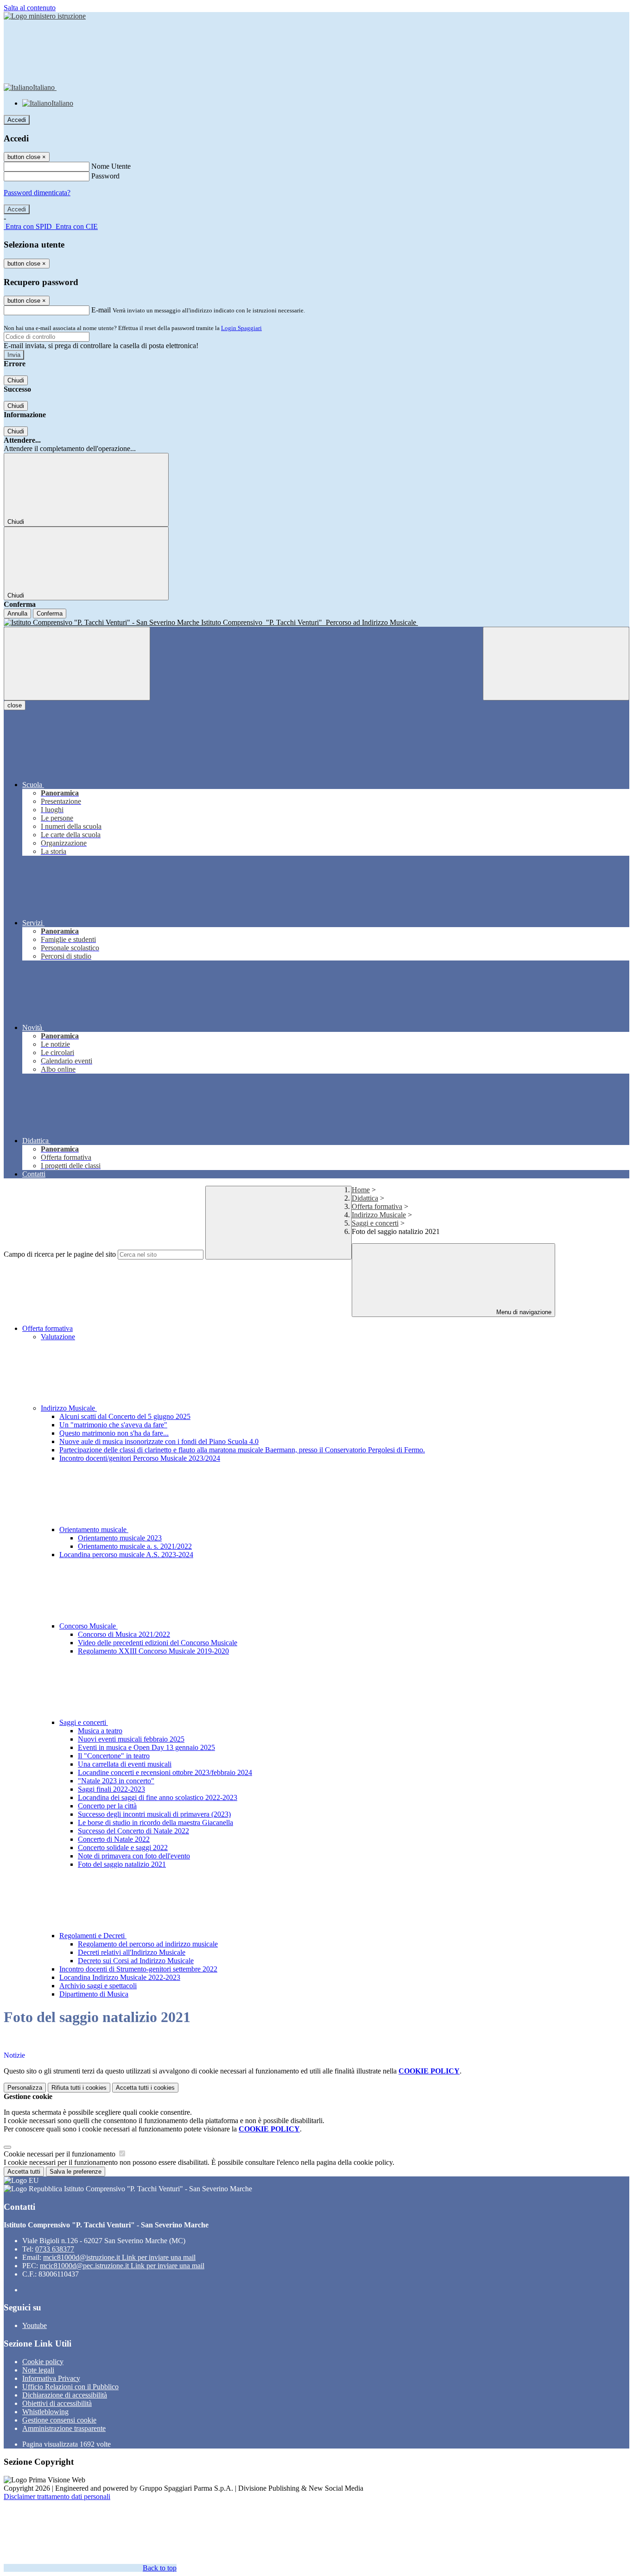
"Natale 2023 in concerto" (116, 1781)
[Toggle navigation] (77, 664)
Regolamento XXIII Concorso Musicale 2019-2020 (153, 1651)
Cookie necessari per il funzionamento (60, 2154)
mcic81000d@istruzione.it (119, 2257)
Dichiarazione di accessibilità (65, 2395)
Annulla (17, 614)
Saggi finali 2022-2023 (111, 1789)
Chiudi (16, 380)
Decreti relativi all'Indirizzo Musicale (132, 1952)
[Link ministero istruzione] (45, 16)
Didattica (365, 1198)
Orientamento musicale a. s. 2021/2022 (135, 1546)
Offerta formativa (377, 1206)
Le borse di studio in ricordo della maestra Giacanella (155, 1822)
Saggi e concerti (375, 1223)
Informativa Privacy (51, 2378)
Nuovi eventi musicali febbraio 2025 (131, 1739)
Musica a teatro (100, 1731)
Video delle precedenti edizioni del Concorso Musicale (158, 1643)
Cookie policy (43, 2362)
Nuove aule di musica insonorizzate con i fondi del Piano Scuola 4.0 (159, 1441)
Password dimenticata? (37, 193)
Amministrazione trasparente (64, 2428)
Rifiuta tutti (79, 2088)
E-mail (101, 310)
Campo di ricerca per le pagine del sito (60, 1254)
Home (361, 1190)
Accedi (17, 120)
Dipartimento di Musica (94, 1994)
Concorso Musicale (89, 1626)
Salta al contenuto (30, 8)
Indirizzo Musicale (379, 1215)
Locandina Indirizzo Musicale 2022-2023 (120, 1977)
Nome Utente (111, 166)
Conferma (50, 614)
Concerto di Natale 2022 (114, 1839)
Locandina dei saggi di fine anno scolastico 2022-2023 (158, 1797)
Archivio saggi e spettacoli (98, 1986)
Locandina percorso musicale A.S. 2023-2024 (126, 1555)
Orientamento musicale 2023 (120, 1538)
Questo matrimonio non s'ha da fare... (114, 1433)
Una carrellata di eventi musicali (125, 1764)
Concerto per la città (107, 1806)
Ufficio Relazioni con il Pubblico (70, 2387)
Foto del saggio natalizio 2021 (122, 1864)
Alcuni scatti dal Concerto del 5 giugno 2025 (125, 1416)
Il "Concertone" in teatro (114, 1756)
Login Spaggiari (241, 328)
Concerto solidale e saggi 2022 (123, 1848)
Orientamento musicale (94, 1530)
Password (105, 176)
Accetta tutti (145, 2088)
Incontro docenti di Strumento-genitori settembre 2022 (138, 1969)
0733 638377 (55, 2249)
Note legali (38, 2370)
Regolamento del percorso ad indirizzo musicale (148, 1944)
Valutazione (58, 1337)
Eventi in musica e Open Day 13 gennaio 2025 (146, 1747)
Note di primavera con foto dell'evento (134, 1856)
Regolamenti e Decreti (93, 1936)
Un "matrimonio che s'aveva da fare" (113, 1425)
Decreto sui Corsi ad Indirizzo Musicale (136, 1961)
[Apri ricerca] (556, 664)
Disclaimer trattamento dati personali (57, 2496)
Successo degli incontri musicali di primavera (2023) (154, 1814)
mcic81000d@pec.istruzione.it (122, 2266)
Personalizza (25, 2088)
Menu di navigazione (523, 1312)
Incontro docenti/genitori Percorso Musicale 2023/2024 (140, 1458)
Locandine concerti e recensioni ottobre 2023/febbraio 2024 (165, 1772)
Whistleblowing (45, 2412)
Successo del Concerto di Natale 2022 (133, 1831)
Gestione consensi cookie (59, 2420)
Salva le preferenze (76, 2172)
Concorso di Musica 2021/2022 (124, 1634)
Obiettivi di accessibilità (57, 2403)
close (15, 705)
